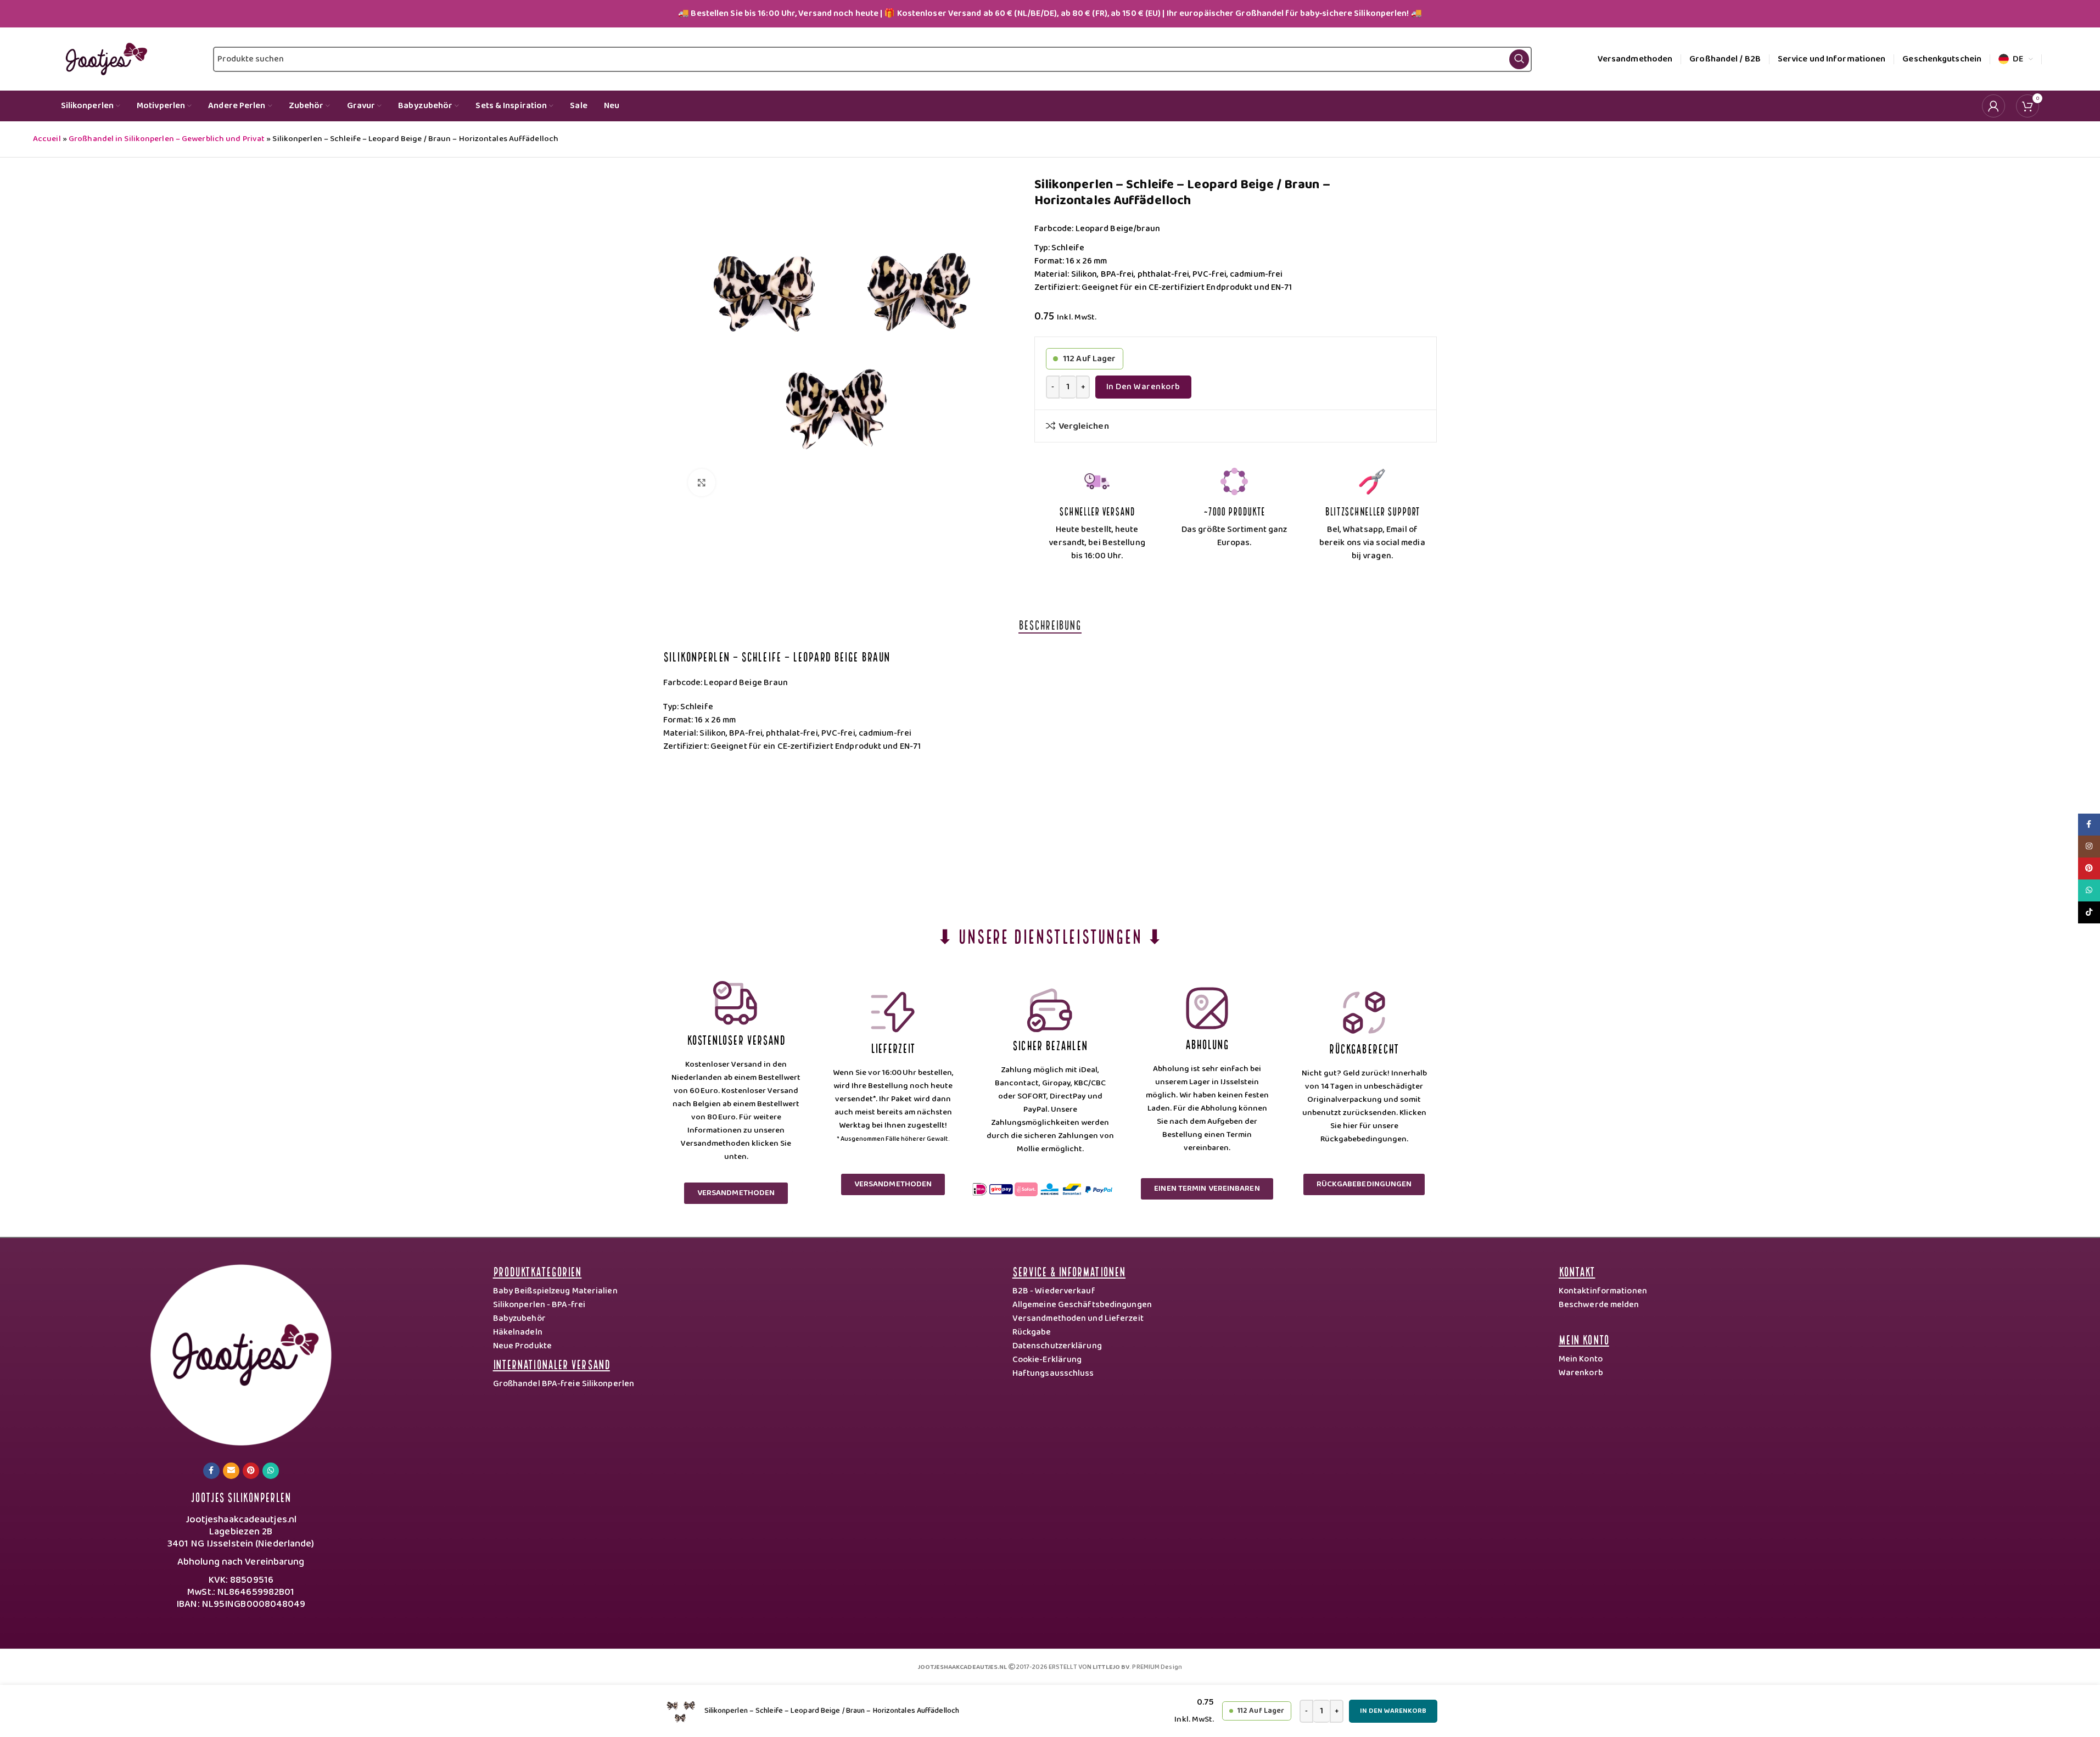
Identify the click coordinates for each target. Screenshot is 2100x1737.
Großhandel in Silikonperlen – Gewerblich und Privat (167, 139)
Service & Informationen (1069, 1271)
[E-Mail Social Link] (231, 1471)
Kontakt (1577, 1271)
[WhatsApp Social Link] (271, 1471)
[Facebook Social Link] (211, 1471)
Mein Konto (1584, 1339)
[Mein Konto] (1993, 106)
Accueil (47, 139)
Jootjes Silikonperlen (241, 1496)
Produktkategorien (537, 1271)
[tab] (1050, 624)
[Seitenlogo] (104, 59)
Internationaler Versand (551, 1363)
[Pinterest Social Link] (251, 1471)
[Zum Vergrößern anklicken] (702, 483)
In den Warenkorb (1143, 387)
